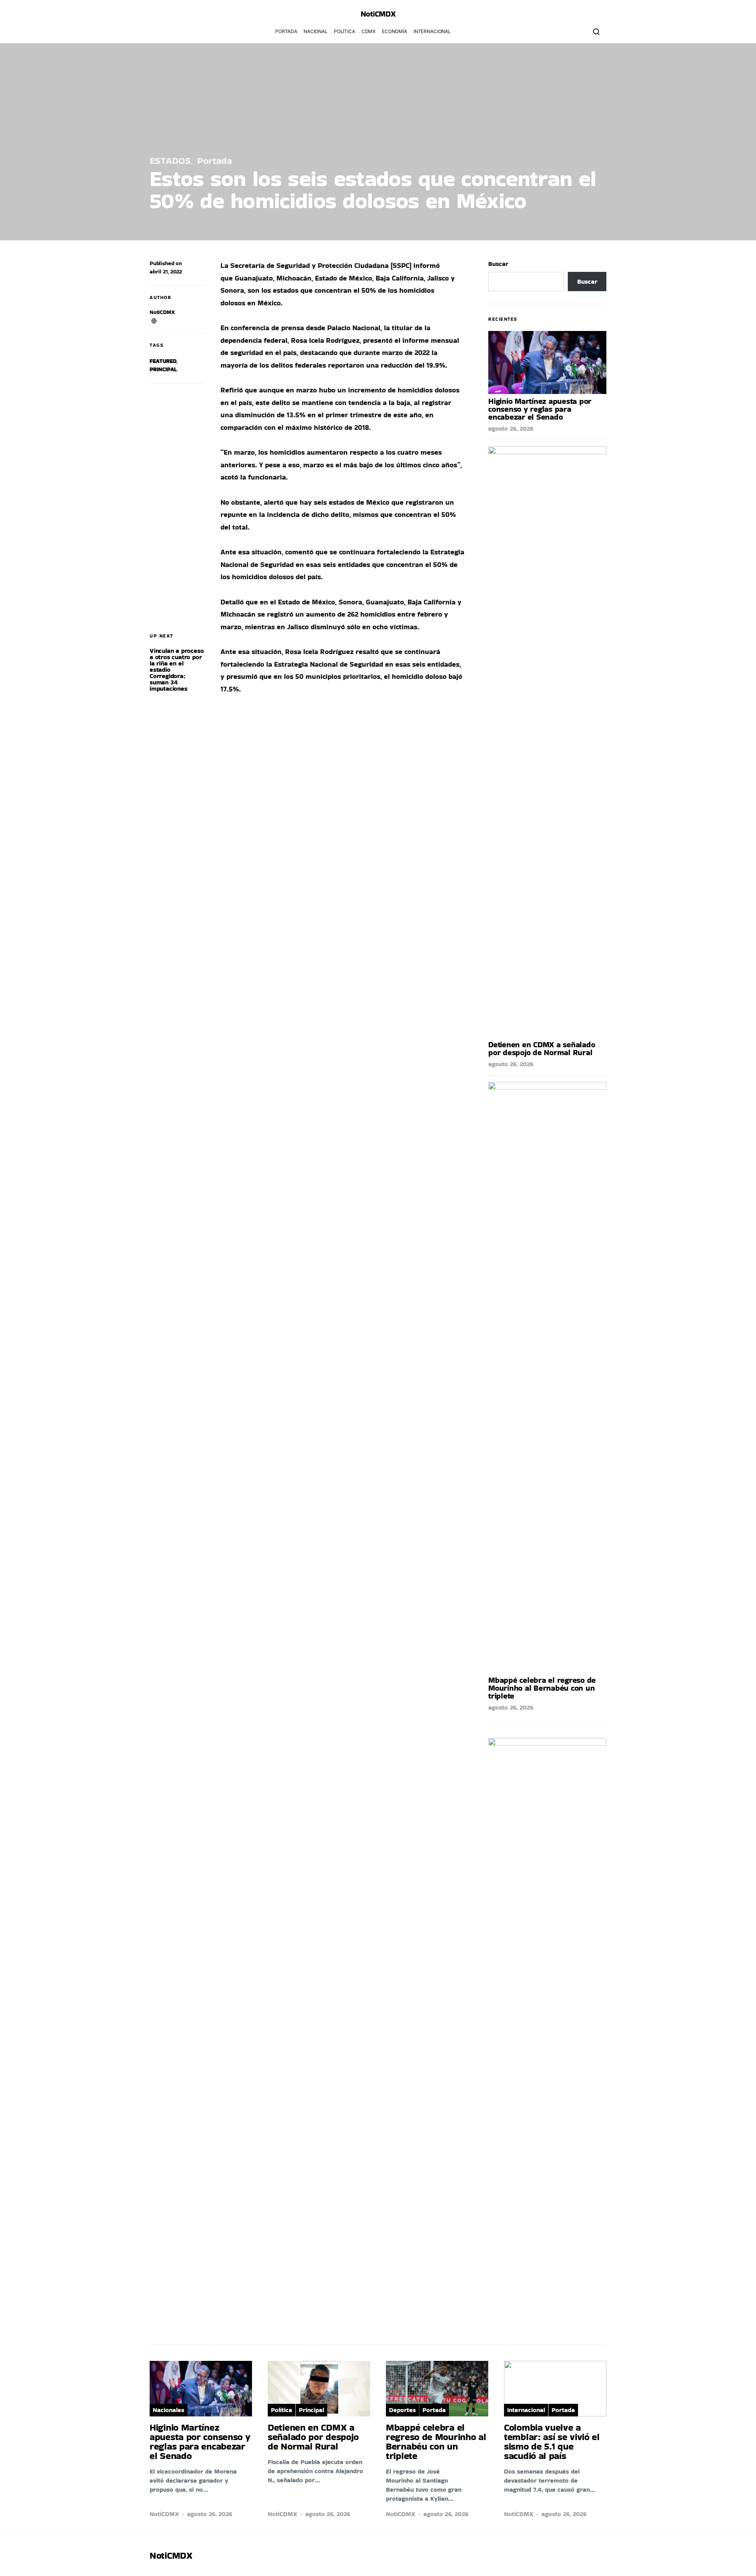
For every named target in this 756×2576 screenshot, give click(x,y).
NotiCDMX (162, 312)
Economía (395, 31)
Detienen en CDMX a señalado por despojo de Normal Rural (542, 1048)
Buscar (498, 264)
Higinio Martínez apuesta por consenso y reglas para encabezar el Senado (540, 409)
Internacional (432, 31)
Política (345, 31)
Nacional (316, 31)
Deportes (402, 2410)
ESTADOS (170, 161)
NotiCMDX (378, 14)
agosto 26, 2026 (511, 428)
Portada (286, 31)
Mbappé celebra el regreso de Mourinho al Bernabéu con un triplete (542, 1688)
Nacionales (169, 2410)
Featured (163, 361)
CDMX (369, 31)
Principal (163, 369)
